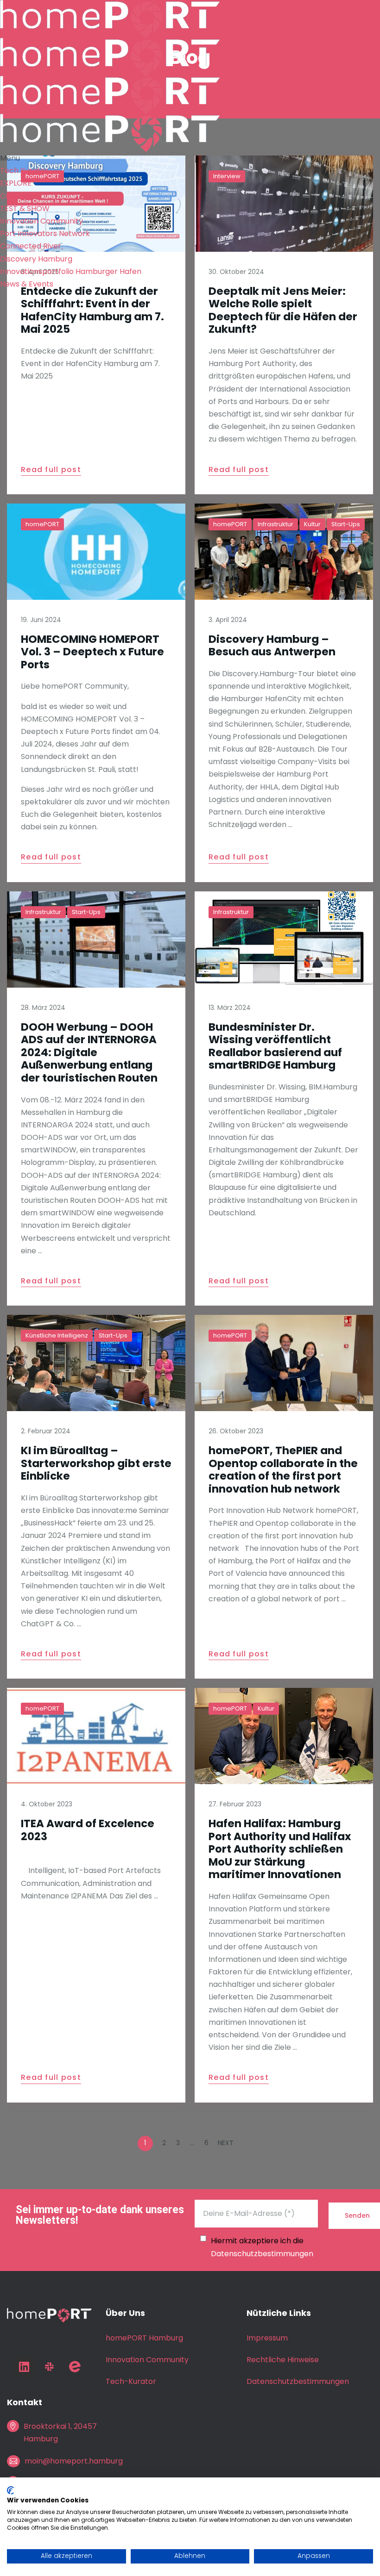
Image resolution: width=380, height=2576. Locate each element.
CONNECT (18, 196)
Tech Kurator (24, 171)
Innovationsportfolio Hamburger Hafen (71, 271)
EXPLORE (16, 183)
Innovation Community (41, 221)
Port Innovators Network (45, 233)
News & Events (27, 284)
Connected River (31, 246)
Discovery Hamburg (36, 259)
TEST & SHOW (25, 208)
